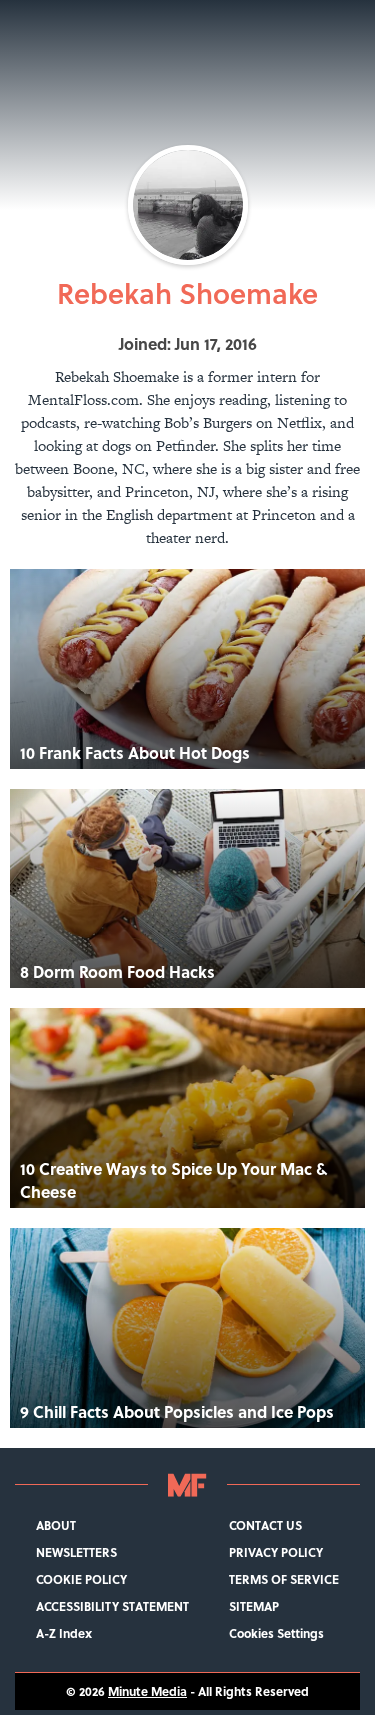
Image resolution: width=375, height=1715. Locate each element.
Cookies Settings (276, 1633)
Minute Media (147, 1691)
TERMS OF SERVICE (284, 1579)
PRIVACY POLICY (276, 1552)
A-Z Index (64, 1633)
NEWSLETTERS (76, 1552)
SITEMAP (254, 1606)
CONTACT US (265, 1525)
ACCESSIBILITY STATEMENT (112, 1606)
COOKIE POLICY (81, 1579)
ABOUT (56, 1525)
